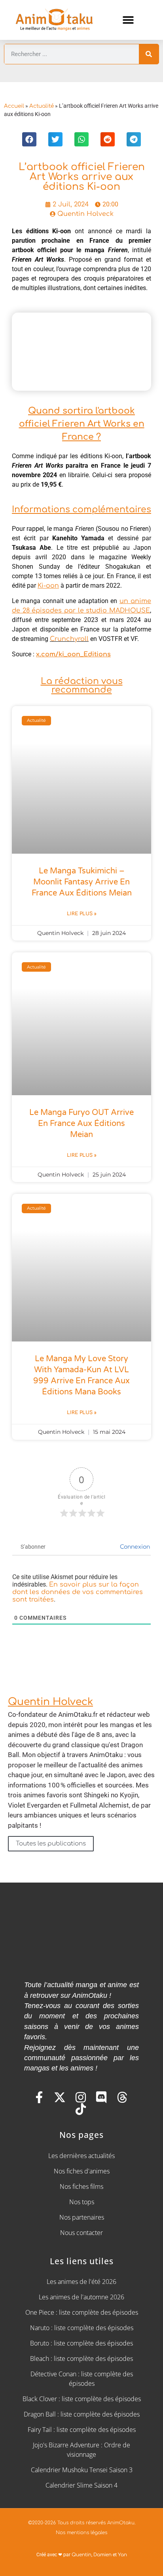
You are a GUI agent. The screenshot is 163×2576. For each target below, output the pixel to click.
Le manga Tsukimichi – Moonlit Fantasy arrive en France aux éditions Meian (82, 882)
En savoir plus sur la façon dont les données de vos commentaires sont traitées (78, 1592)
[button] (128, 20)
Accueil (14, 106)
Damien (102, 2555)
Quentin (81, 2555)
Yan (122, 2555)
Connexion (134, 1547)
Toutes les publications (51, 1843)
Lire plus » (82, 914)
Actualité (42, 106)
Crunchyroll (69, 639)
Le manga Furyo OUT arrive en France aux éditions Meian (81, 1124)
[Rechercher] (149, 54)
